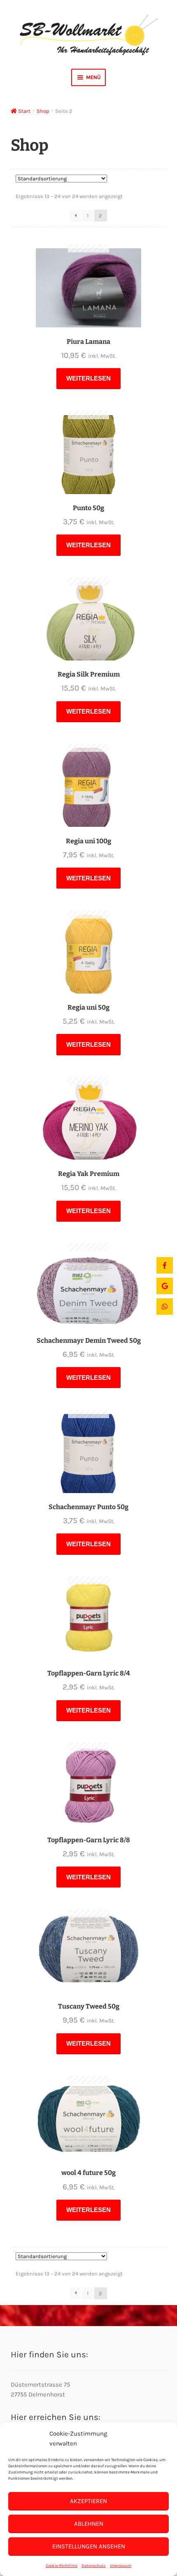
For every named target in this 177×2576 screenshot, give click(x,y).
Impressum (121, 2566)
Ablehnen (89, 2524)
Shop (43, 111)
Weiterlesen (88, 378)
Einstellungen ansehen (89, 2546)
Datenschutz (94, 2566)
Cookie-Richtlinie (62, 2566)
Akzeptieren (88, 2501)
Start (24, 111)
